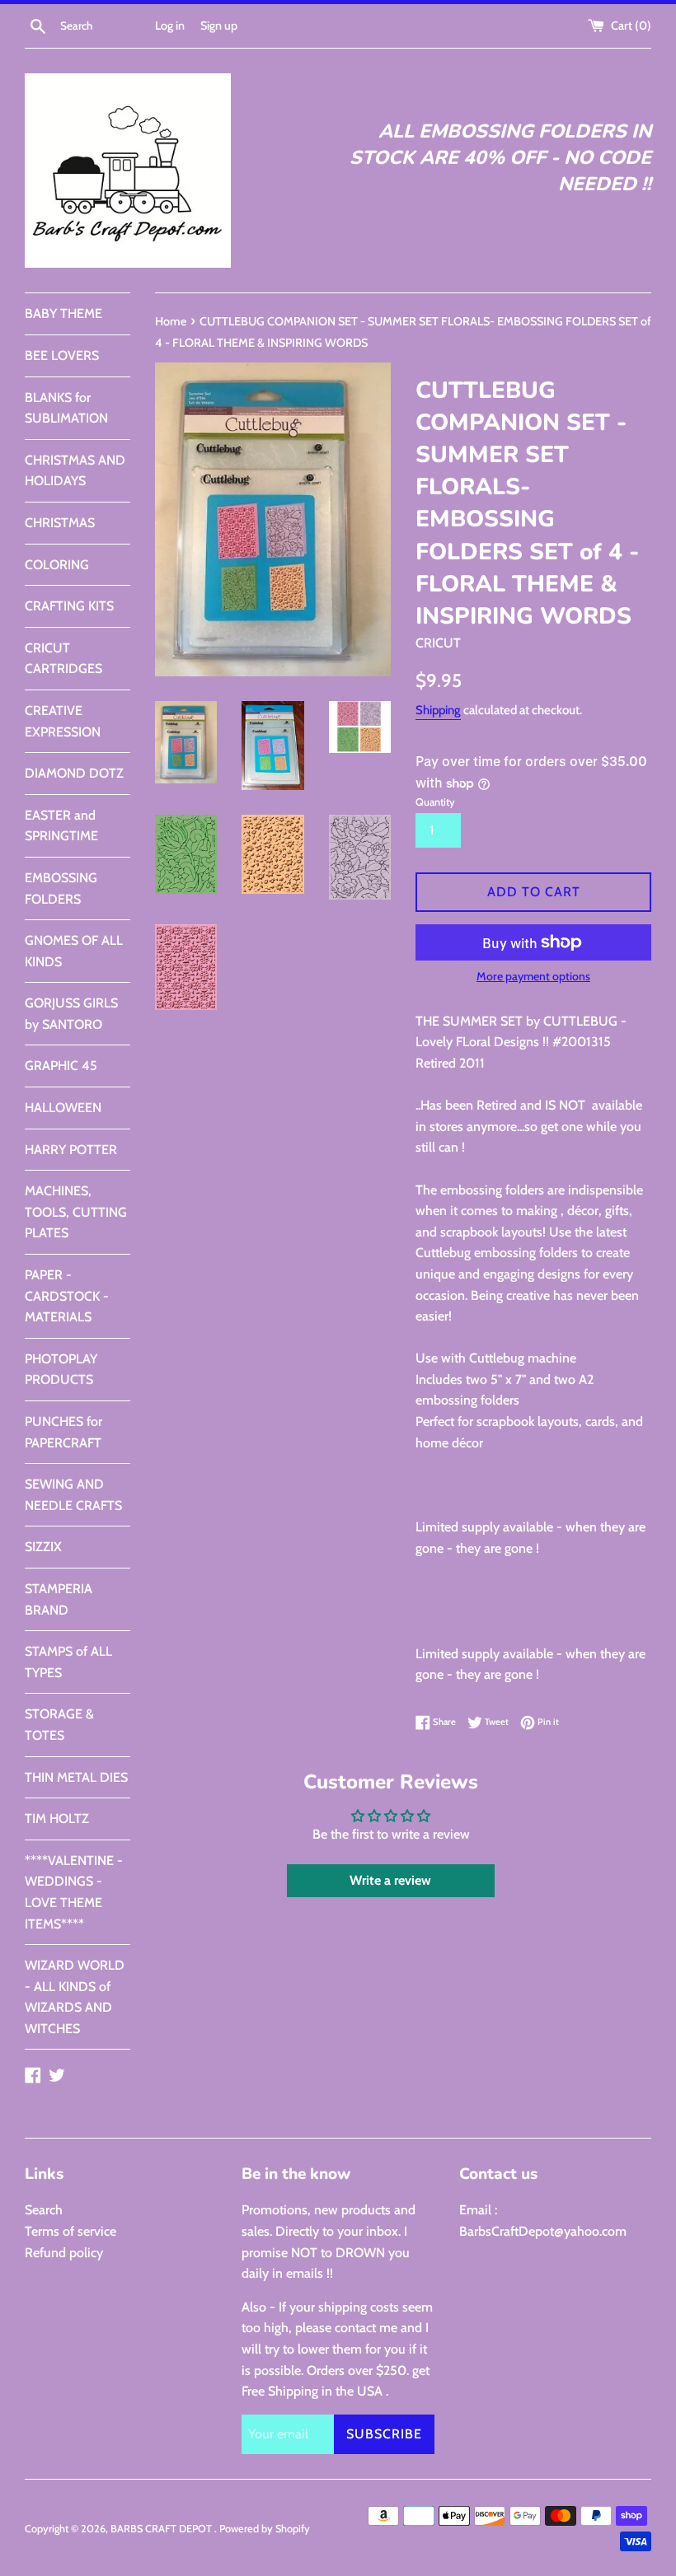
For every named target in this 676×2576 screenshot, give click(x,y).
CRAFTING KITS (69, 606)
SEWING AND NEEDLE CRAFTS (73, 1495)
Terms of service (70, 2231)
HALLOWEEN (63, 1108)
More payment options (533, 976)
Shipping (438, 710)
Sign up (219, 26)
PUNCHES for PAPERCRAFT (63, 1432)
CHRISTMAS (60, 523)
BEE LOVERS (62, 355)
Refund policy (64, 2253)
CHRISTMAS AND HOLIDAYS (75, 471)
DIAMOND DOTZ (74, 773)
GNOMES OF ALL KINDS (74, 951)
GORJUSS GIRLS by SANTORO (71, 1014)
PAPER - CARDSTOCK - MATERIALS (67, 1296)
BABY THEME (63, 313)
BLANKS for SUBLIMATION (66, 408)
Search (44, 2210)
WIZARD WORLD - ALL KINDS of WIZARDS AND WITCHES (75, 1997)
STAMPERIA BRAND (59, 1599)
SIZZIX (43, 1547)
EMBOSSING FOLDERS (61, 888)
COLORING (57, 565)
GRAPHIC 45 (61, 1066)
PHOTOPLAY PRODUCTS (61, 1370)
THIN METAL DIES (76, 1777)
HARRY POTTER (71, 1150)
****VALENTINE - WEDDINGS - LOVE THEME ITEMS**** (74, 1892)
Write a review (390, 1880)
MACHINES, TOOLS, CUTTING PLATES (76, 1212)
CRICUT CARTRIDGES (63, 659)
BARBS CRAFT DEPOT (162, 2529)
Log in (170, 26)
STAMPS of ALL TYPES (68, 1662)
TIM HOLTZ (57, 1819)
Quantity (435, 802)
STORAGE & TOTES (59, 1725)
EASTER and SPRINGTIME (61, 826)
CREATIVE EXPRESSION (63, 721)
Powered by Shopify (265, 2529)
